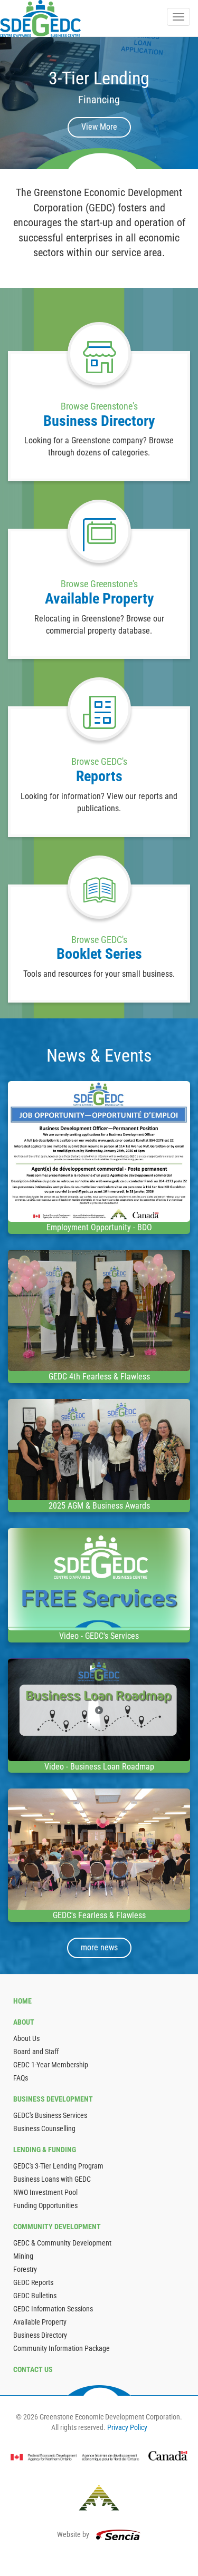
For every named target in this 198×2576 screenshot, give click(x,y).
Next (185, 103)
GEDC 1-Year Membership (51, 2065)
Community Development (57, 2227)
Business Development (53, 2099)
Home (22, 2001)
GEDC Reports (33, 2282)
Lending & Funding (45, 2150)
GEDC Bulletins (35, 2296)
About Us (26, 2038)
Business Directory (40, 2335)
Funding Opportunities (45, 2205)
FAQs (21, 2078)
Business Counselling (44, 2128)
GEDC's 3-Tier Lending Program (58, 2166)
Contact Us (33, 2369)
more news (99, 1947)
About (24, 2022)
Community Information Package (62, 2348)
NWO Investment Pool (45, 2192)
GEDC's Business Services (50, 2115)
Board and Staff (36, 2052)
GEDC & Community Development (62, 2243)
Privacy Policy (127, 2427)
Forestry (25, 2269)
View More (99, 127)
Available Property (40, 2322)
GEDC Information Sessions (53, 2309)
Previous (13, 103)
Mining (23, 2256)
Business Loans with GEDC (52, 2179)
